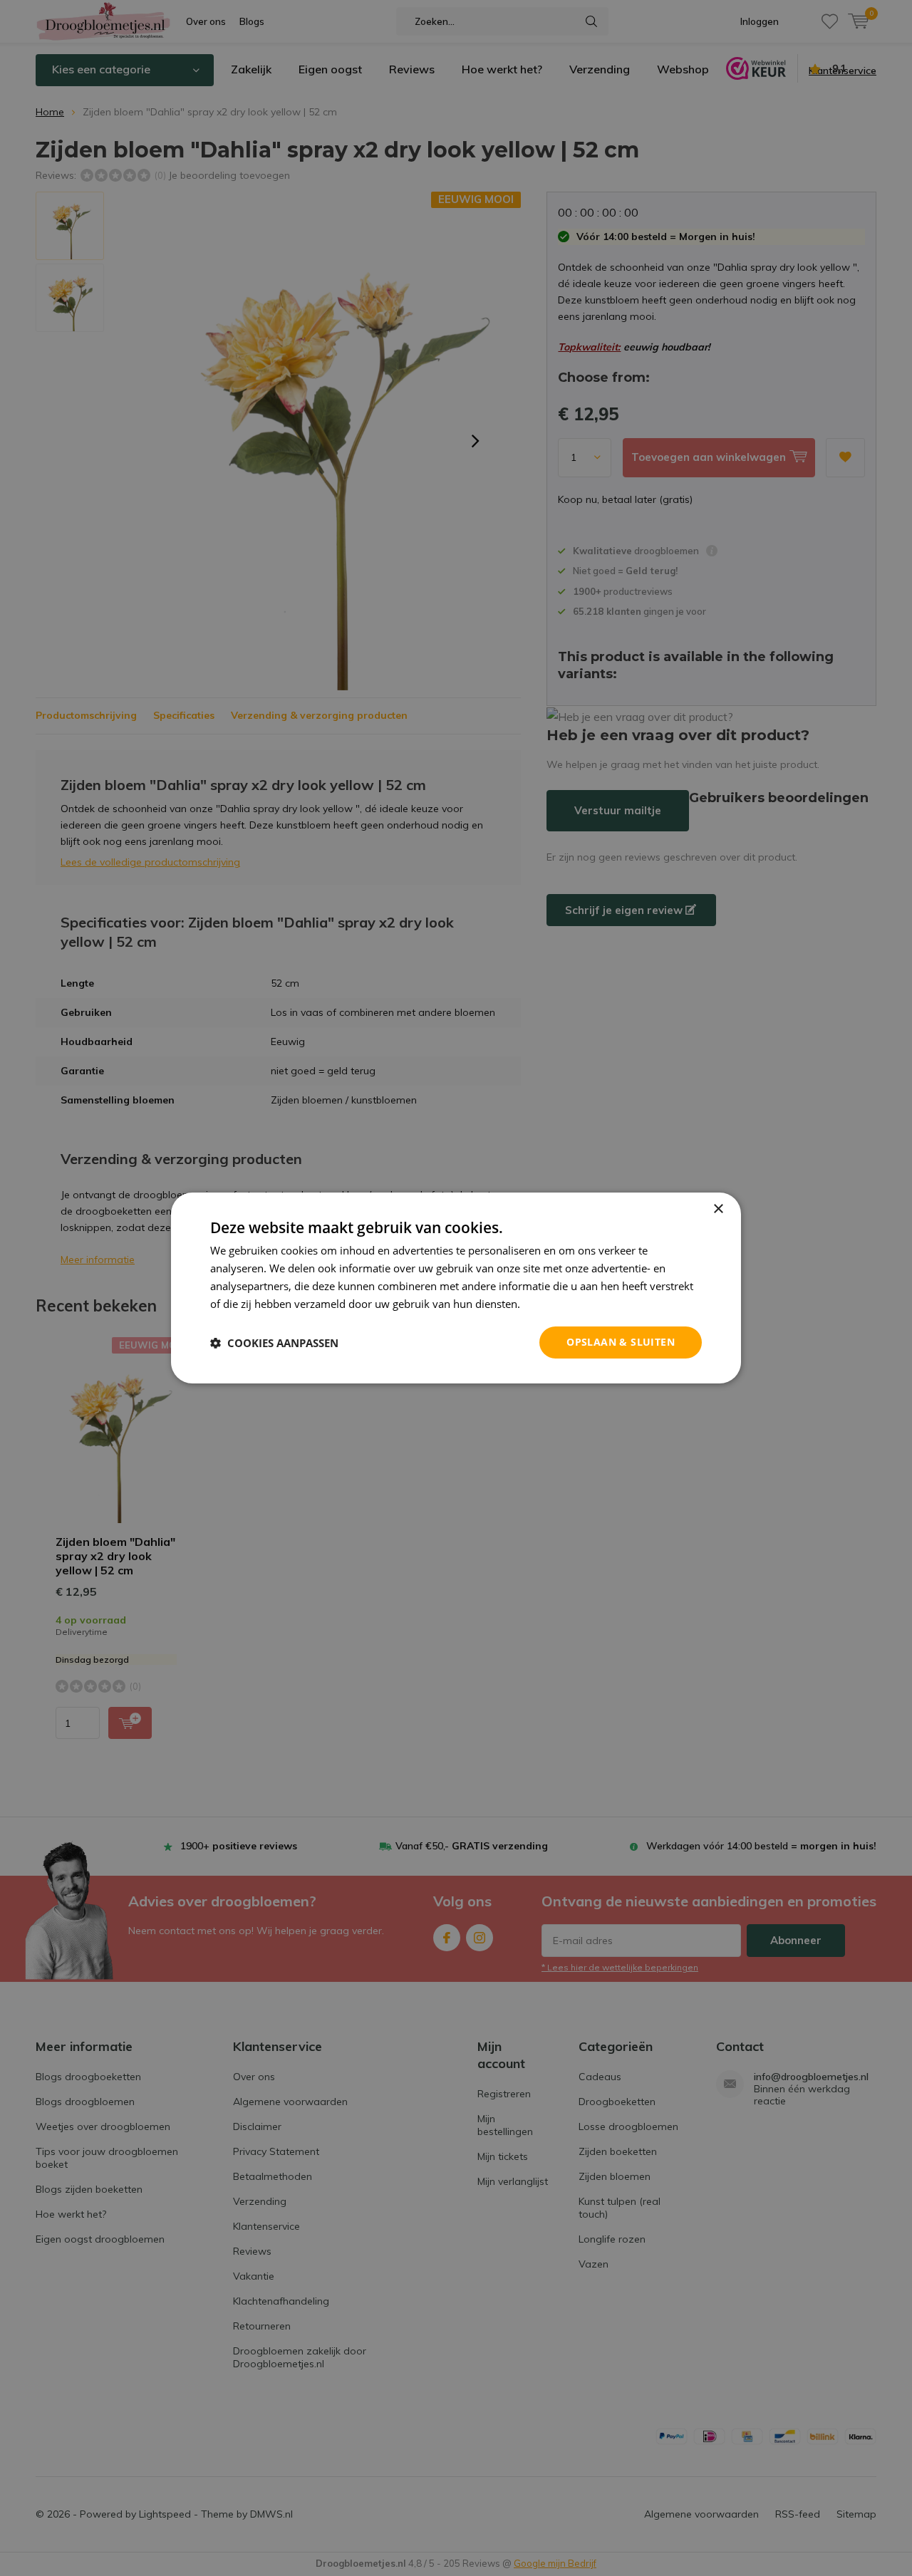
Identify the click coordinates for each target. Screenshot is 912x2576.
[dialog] (456, 1288)
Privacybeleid (556, 1304)
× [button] (718, 1209)
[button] (274, 1343)
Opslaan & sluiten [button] (621, 1342)
